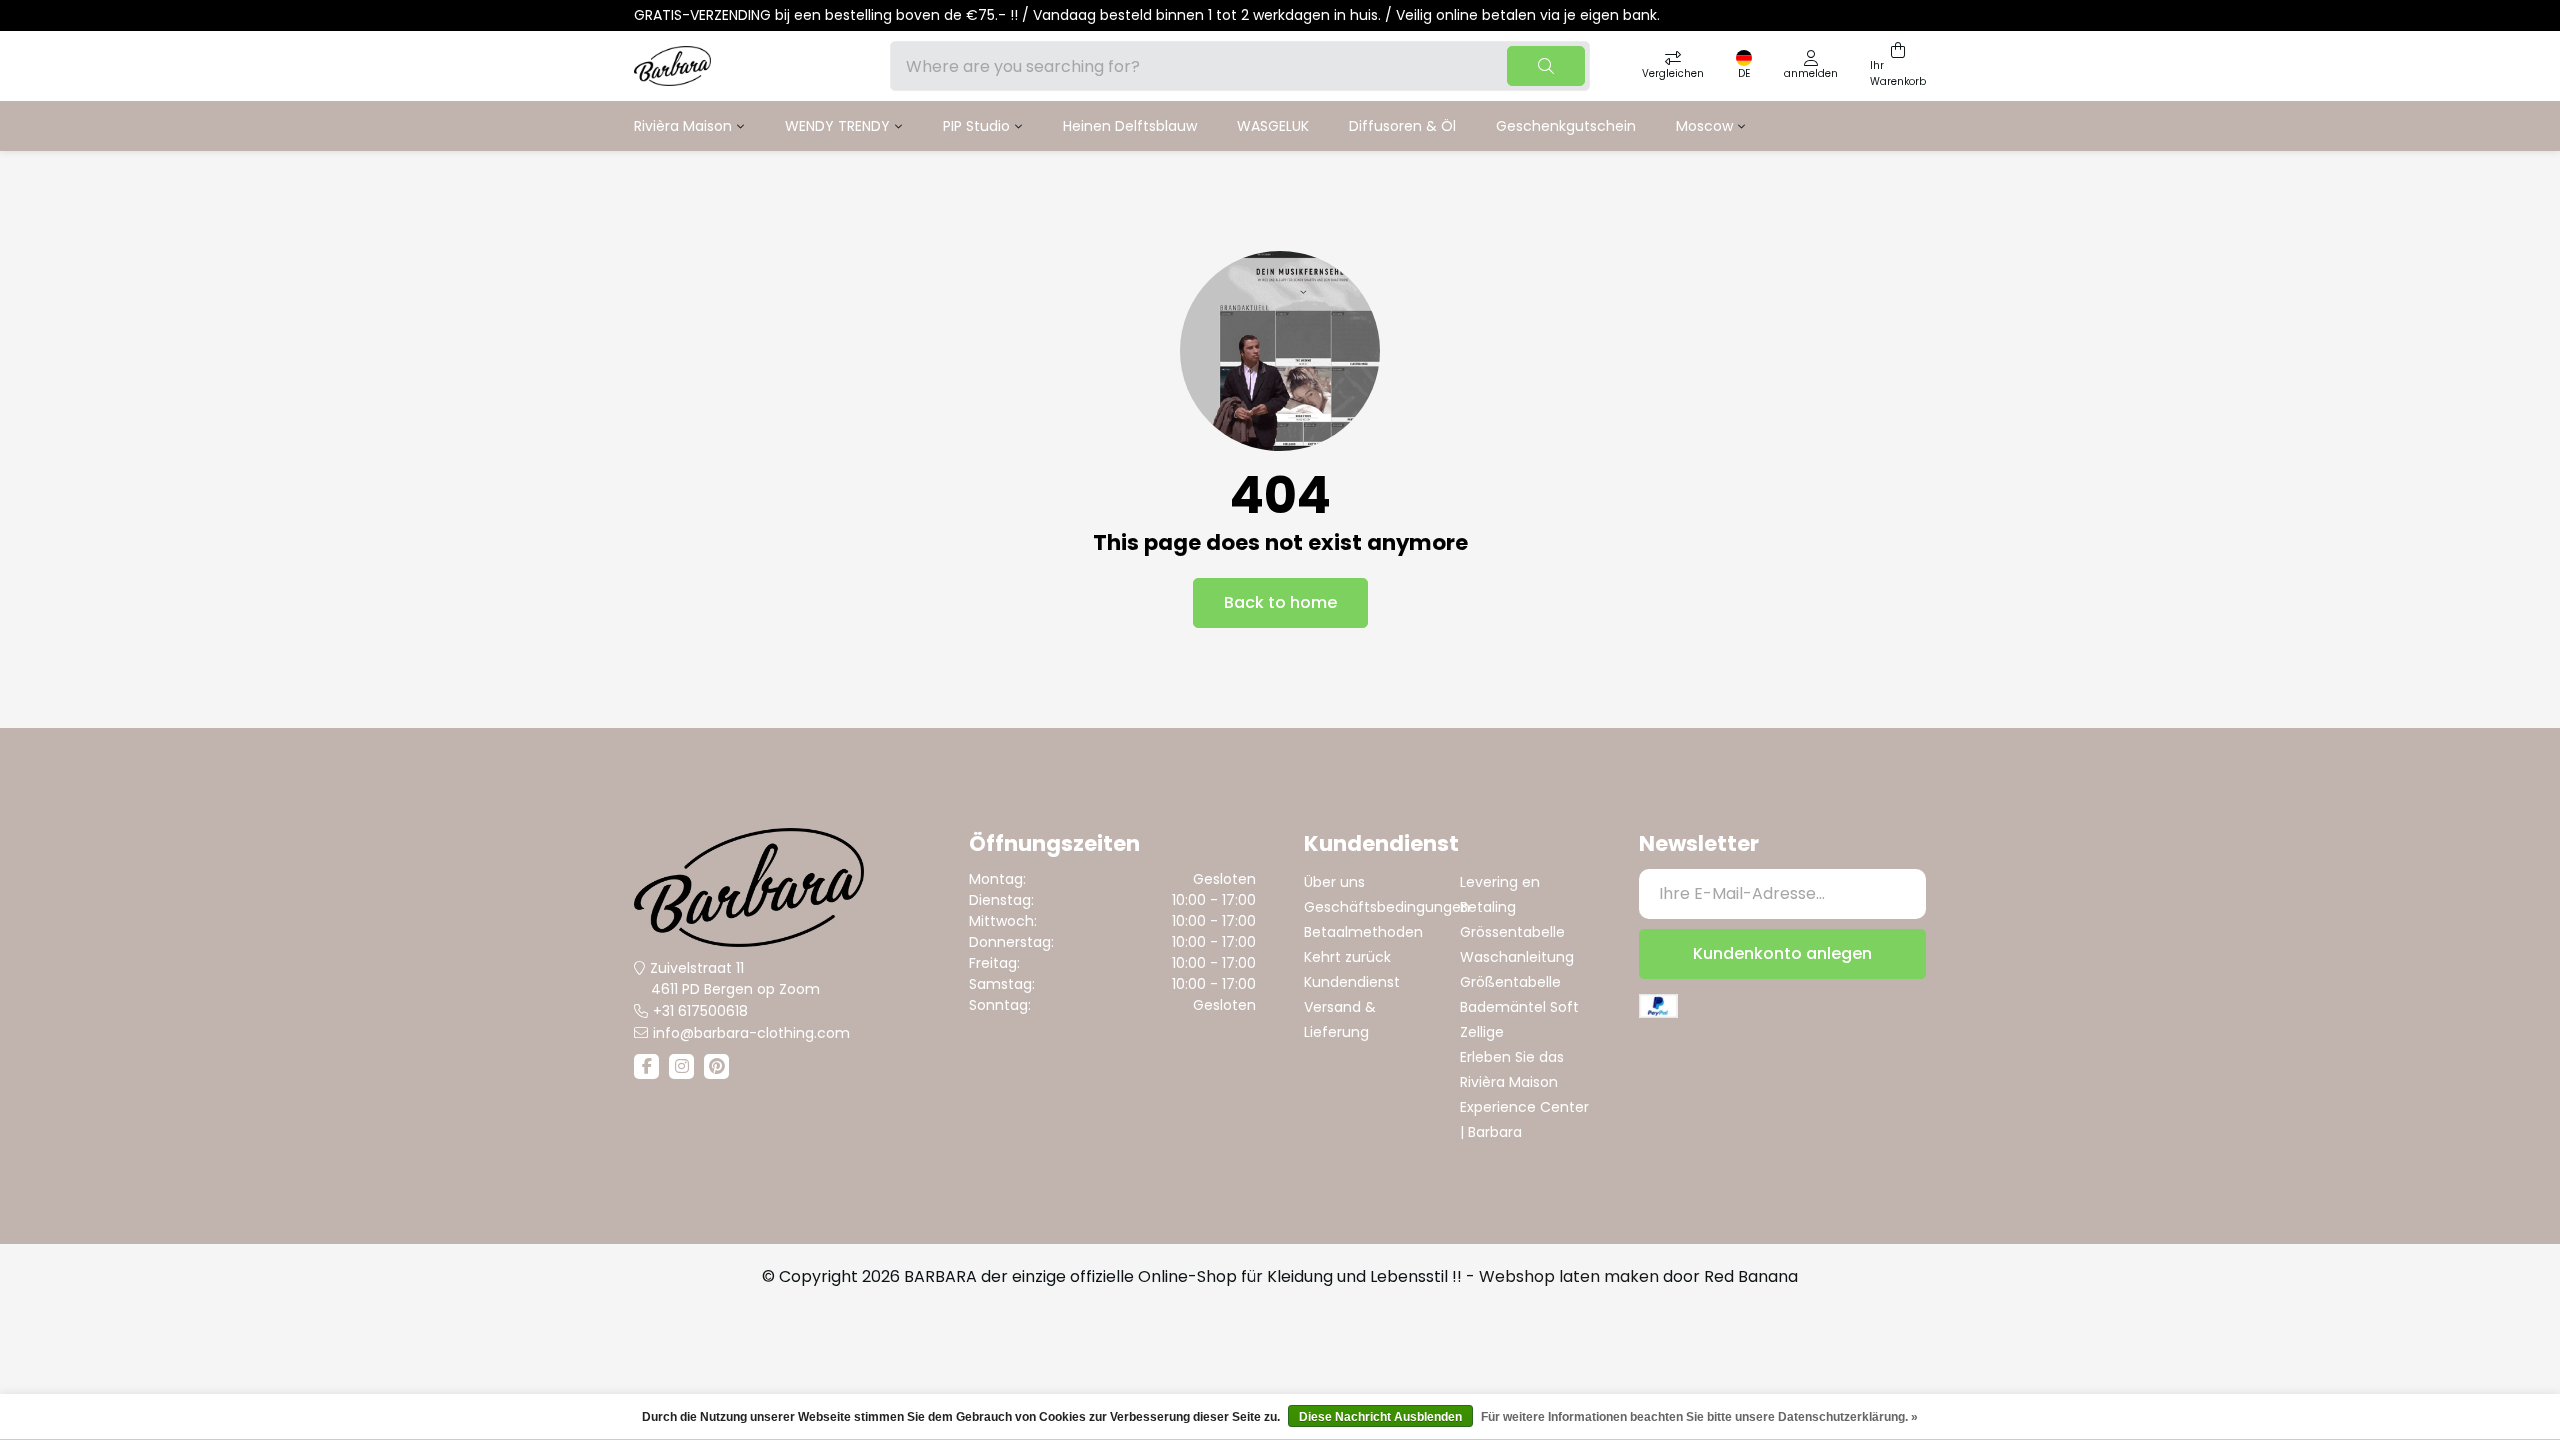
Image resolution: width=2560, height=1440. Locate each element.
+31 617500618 (700, 1011)
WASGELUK (1273, 126)
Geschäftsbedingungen (1387, 907)
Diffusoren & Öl (1402, 126)
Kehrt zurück (1347, 957)
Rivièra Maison (683, 126)
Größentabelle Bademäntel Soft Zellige (1519, 1007)
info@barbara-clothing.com (751, 1033)
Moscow (1704, 126)
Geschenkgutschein (1566, 126)
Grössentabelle (1512, 932)
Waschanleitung (1517, 957)
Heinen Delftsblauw (1130, 126)
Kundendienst (1352, 982)
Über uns (1334, 882)
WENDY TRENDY (837, 126)
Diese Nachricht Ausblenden (1380, 1417)
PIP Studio (976, 126)
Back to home (1280, 602)
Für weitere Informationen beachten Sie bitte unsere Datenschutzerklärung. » (1699, 1417)
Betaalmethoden (1363, 932)
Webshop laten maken (1569, 1276)
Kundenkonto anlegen (1782, 953)
